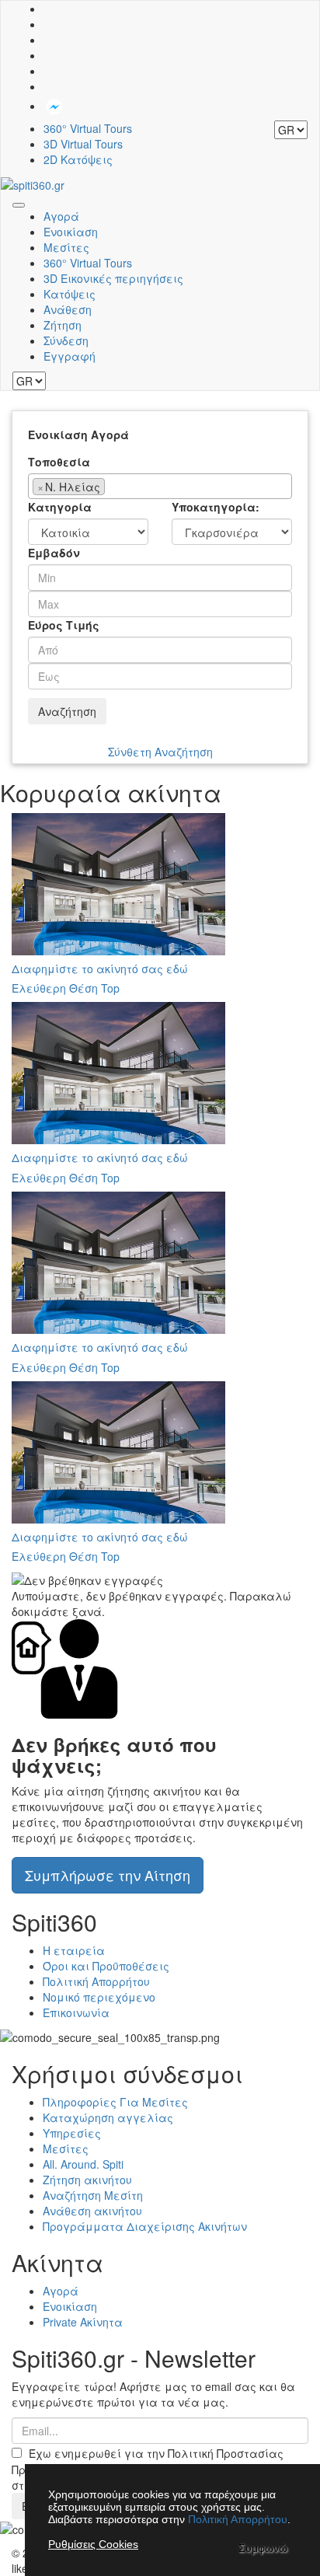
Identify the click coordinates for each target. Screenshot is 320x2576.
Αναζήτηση (67, 711)
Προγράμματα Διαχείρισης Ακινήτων (145, 2226)
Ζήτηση (63, 325)
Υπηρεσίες (72, 2133)
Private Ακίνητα (83, 2322)
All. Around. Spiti (83, 2164)
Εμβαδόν (54, 553)
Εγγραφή (70, 356)
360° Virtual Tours (88, 128)
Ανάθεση (68, 309)
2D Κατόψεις (78, 159)
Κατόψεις (70, 294)
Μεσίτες (66, 247)
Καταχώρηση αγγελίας (108, 2117)
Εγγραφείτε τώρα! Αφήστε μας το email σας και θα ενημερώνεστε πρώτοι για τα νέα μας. (153, 2394)
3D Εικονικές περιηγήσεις (113, 278)
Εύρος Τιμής (64, 625)
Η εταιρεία (74, 1950)
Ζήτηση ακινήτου (87, 2180)
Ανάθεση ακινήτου (92, 2211)
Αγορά (61, 216)
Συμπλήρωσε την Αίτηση (108, 1875)
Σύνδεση (66, 340)
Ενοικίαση (71, 232)
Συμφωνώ (263, 2548)
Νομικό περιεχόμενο (99, 1997)
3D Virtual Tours (83, 144)
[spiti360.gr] (33, 183)
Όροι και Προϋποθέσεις (106, 1966)
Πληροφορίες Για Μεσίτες (115, 2102)
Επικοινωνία (76, 2012)
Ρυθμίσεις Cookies (93, 2544)
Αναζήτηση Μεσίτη (93, 2195)
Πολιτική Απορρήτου (96, 1981)
